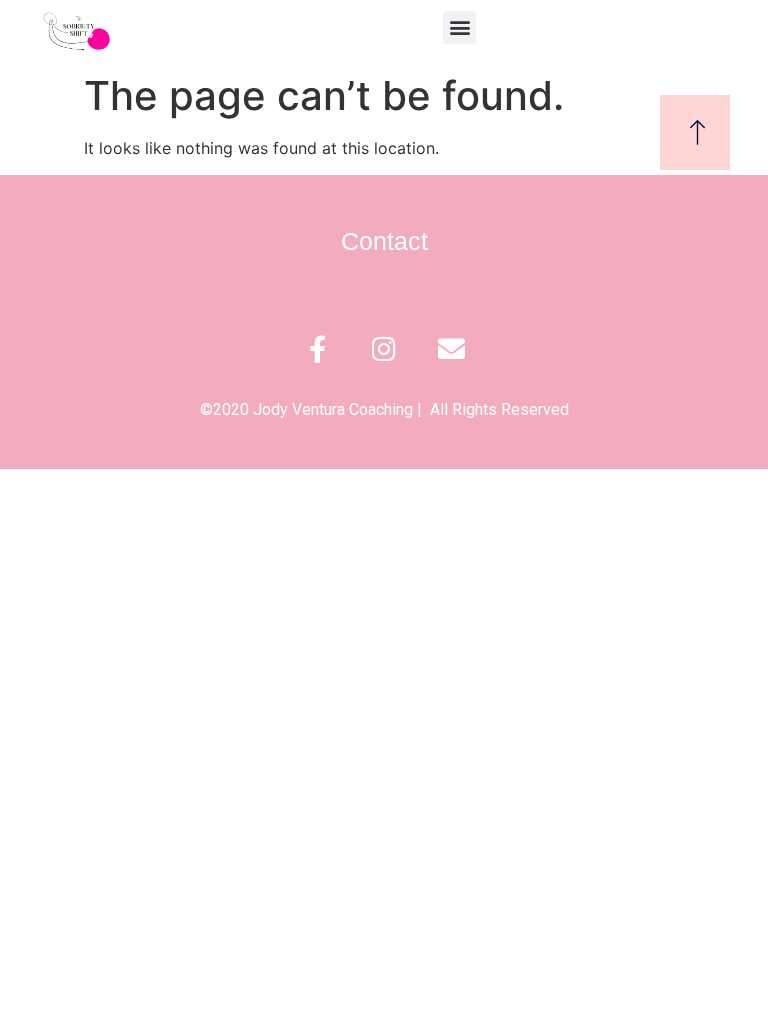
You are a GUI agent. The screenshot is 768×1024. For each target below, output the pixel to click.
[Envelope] (451, 348)
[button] (459, 27)
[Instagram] (384, 348)
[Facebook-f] (317, 348)
